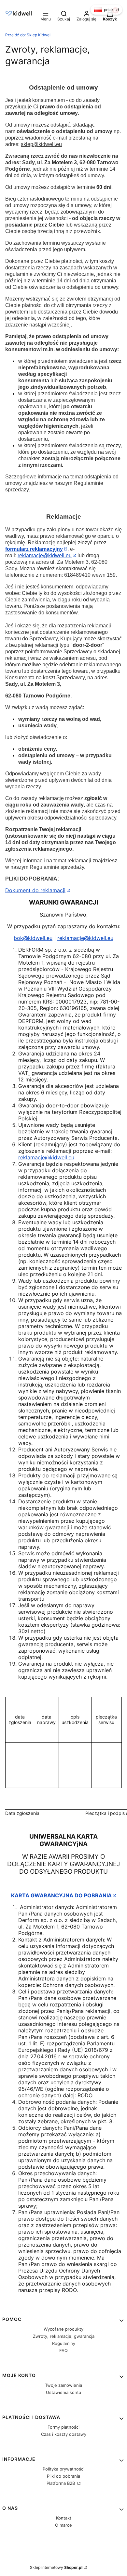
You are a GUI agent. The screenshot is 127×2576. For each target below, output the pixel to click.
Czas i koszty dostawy (64, 2434)
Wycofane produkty (63, 2329)
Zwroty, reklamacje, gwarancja (64, 2336)
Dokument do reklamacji (35, 890)
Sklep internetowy (56, 2567)
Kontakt (64, 2518)
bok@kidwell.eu (33, 938)
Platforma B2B (61, 2483)
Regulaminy (64, 2343)
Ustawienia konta (63, 2392)
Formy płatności (63, 2427)
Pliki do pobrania (63, 2476)
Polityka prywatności (63, 2469)
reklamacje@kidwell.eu (45, 555)
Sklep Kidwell (28, 35)
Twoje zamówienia (63, 2385)
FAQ (63, 2350)
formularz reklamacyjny (34, 549)
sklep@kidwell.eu (41, 144)
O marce (63, 2525)
